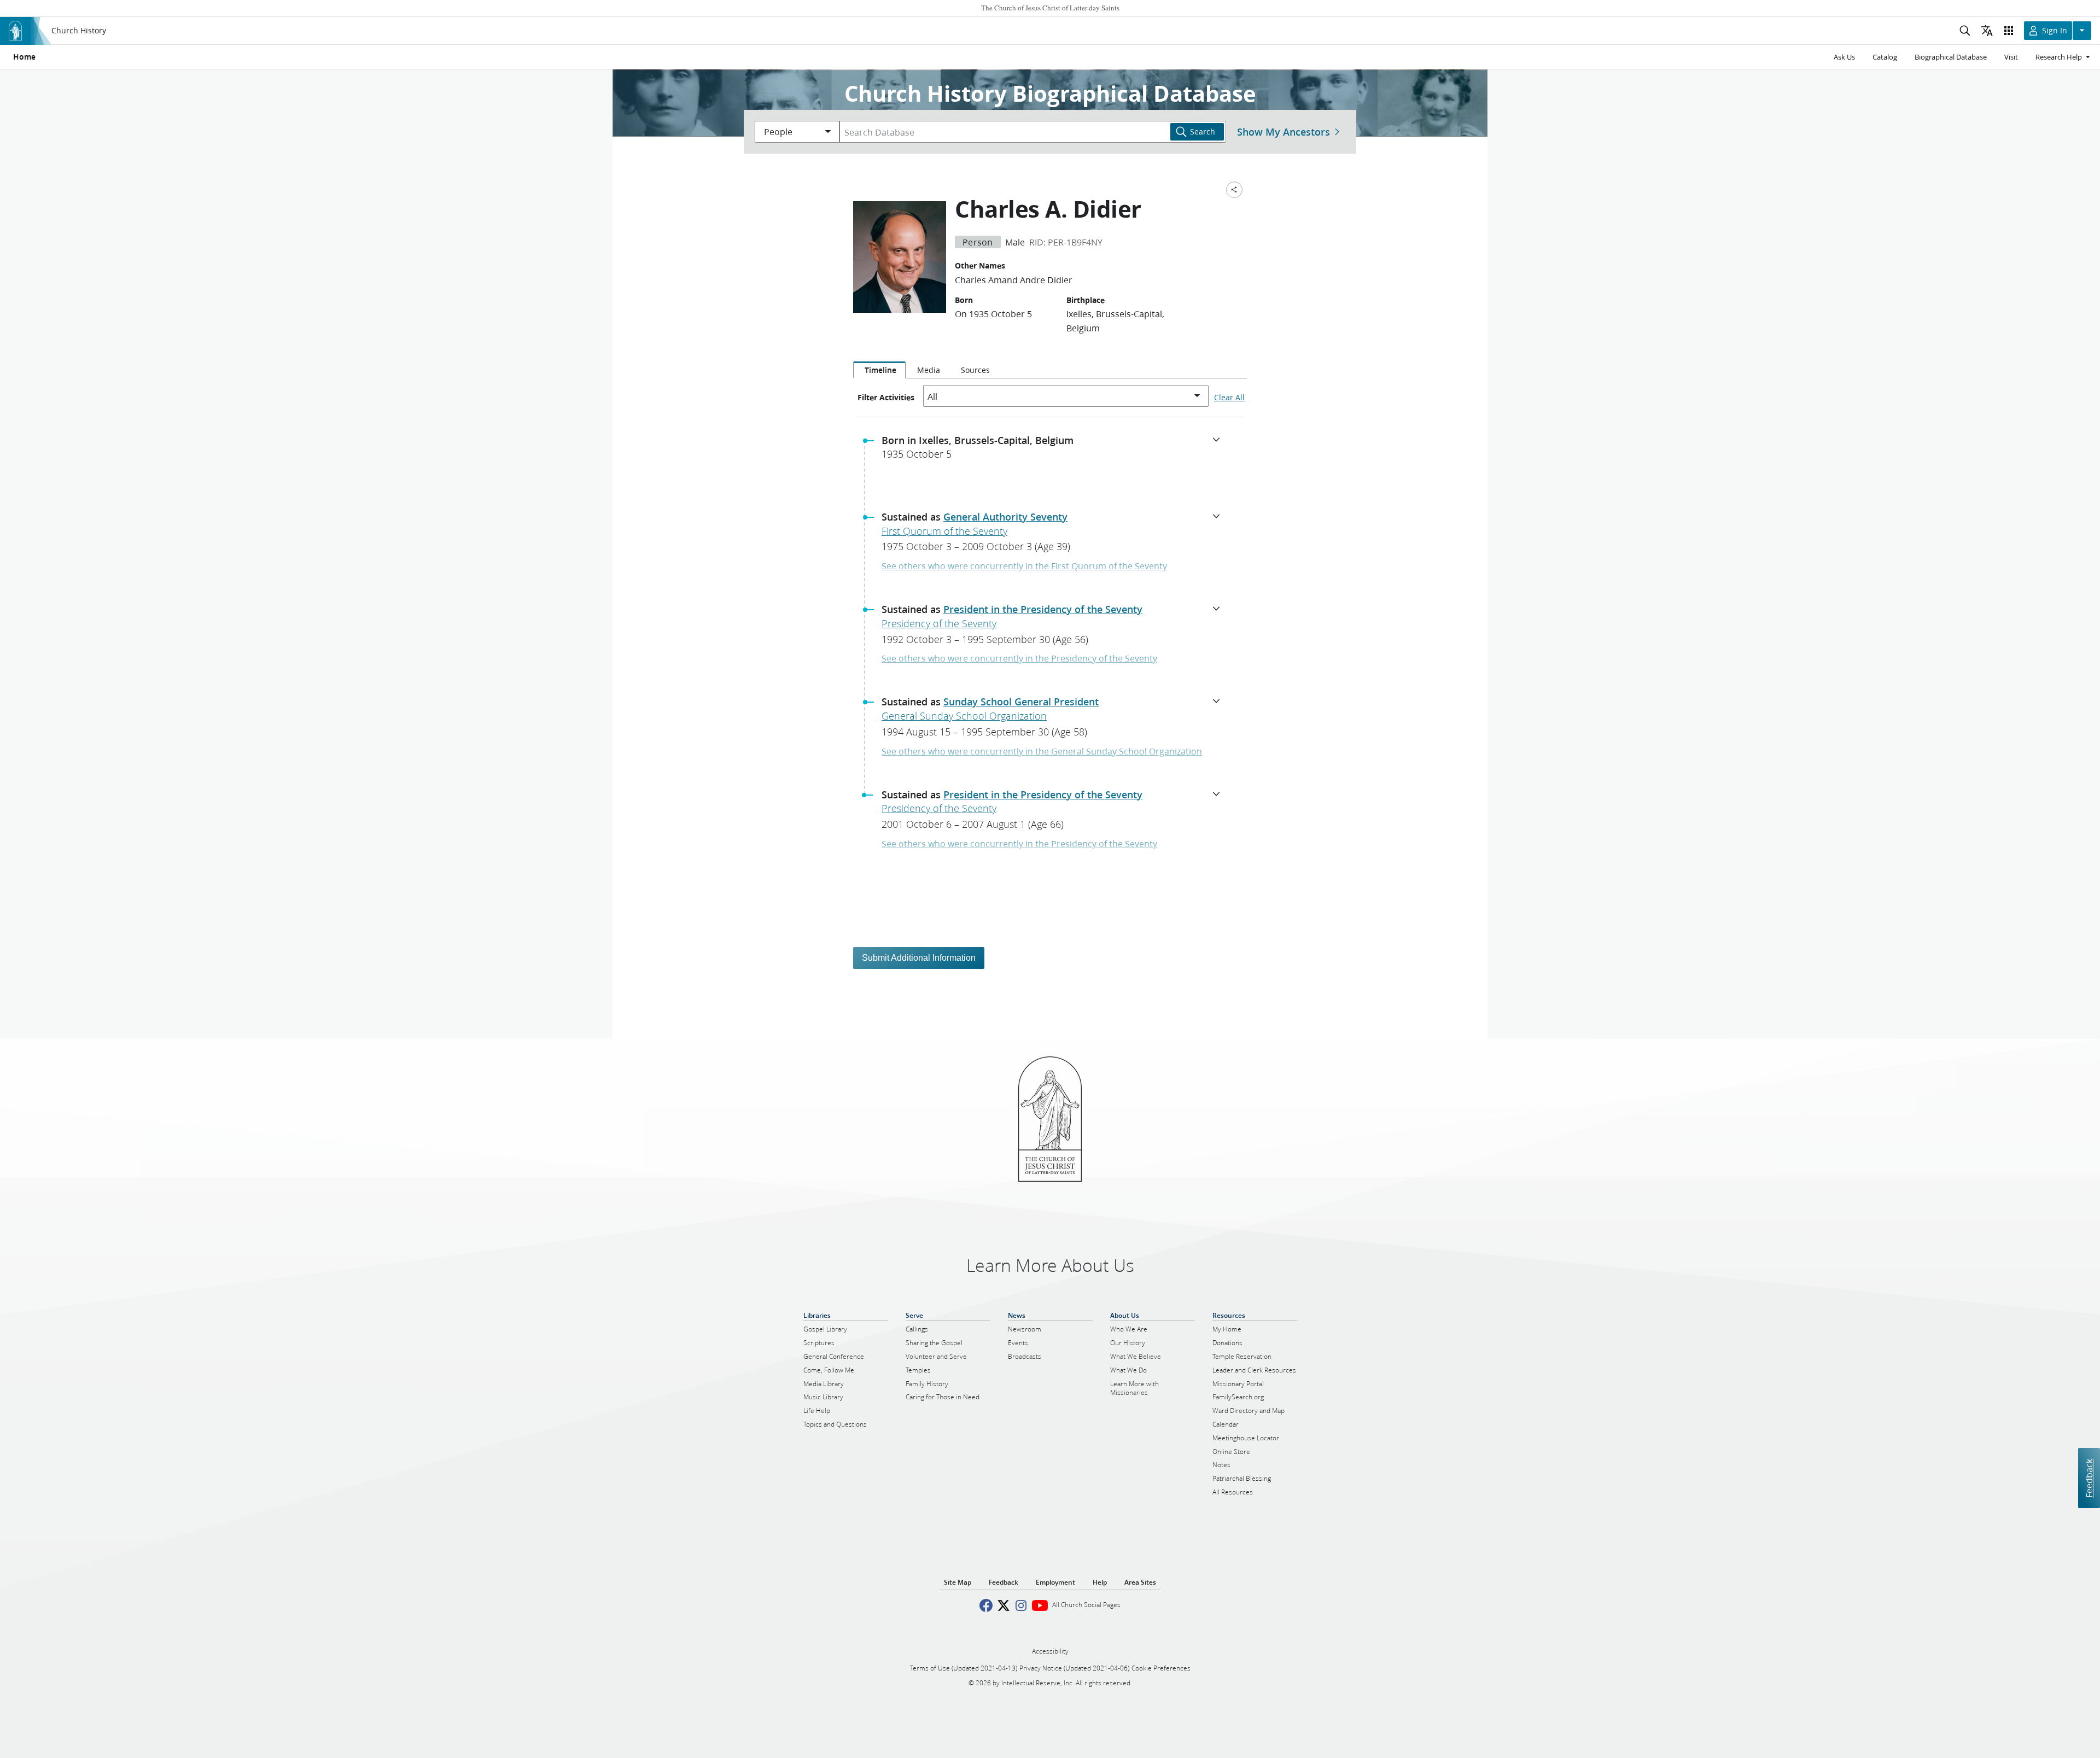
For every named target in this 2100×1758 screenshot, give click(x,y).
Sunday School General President (1021, 702)
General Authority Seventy (1005, 517)
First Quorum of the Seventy (944, 531)
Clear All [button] (1229, 398)
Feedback (2089, 1478)
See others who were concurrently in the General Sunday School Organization (1042, 751)
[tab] (879, 370)
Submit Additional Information (919, 958)
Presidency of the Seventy (939, 623)
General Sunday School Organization (964, 716)
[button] (1054, 451)
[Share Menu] (1234, 190)
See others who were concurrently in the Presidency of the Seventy (1019, 658)
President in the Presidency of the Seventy (1043, 609)
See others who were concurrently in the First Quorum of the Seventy (1024, 566)
